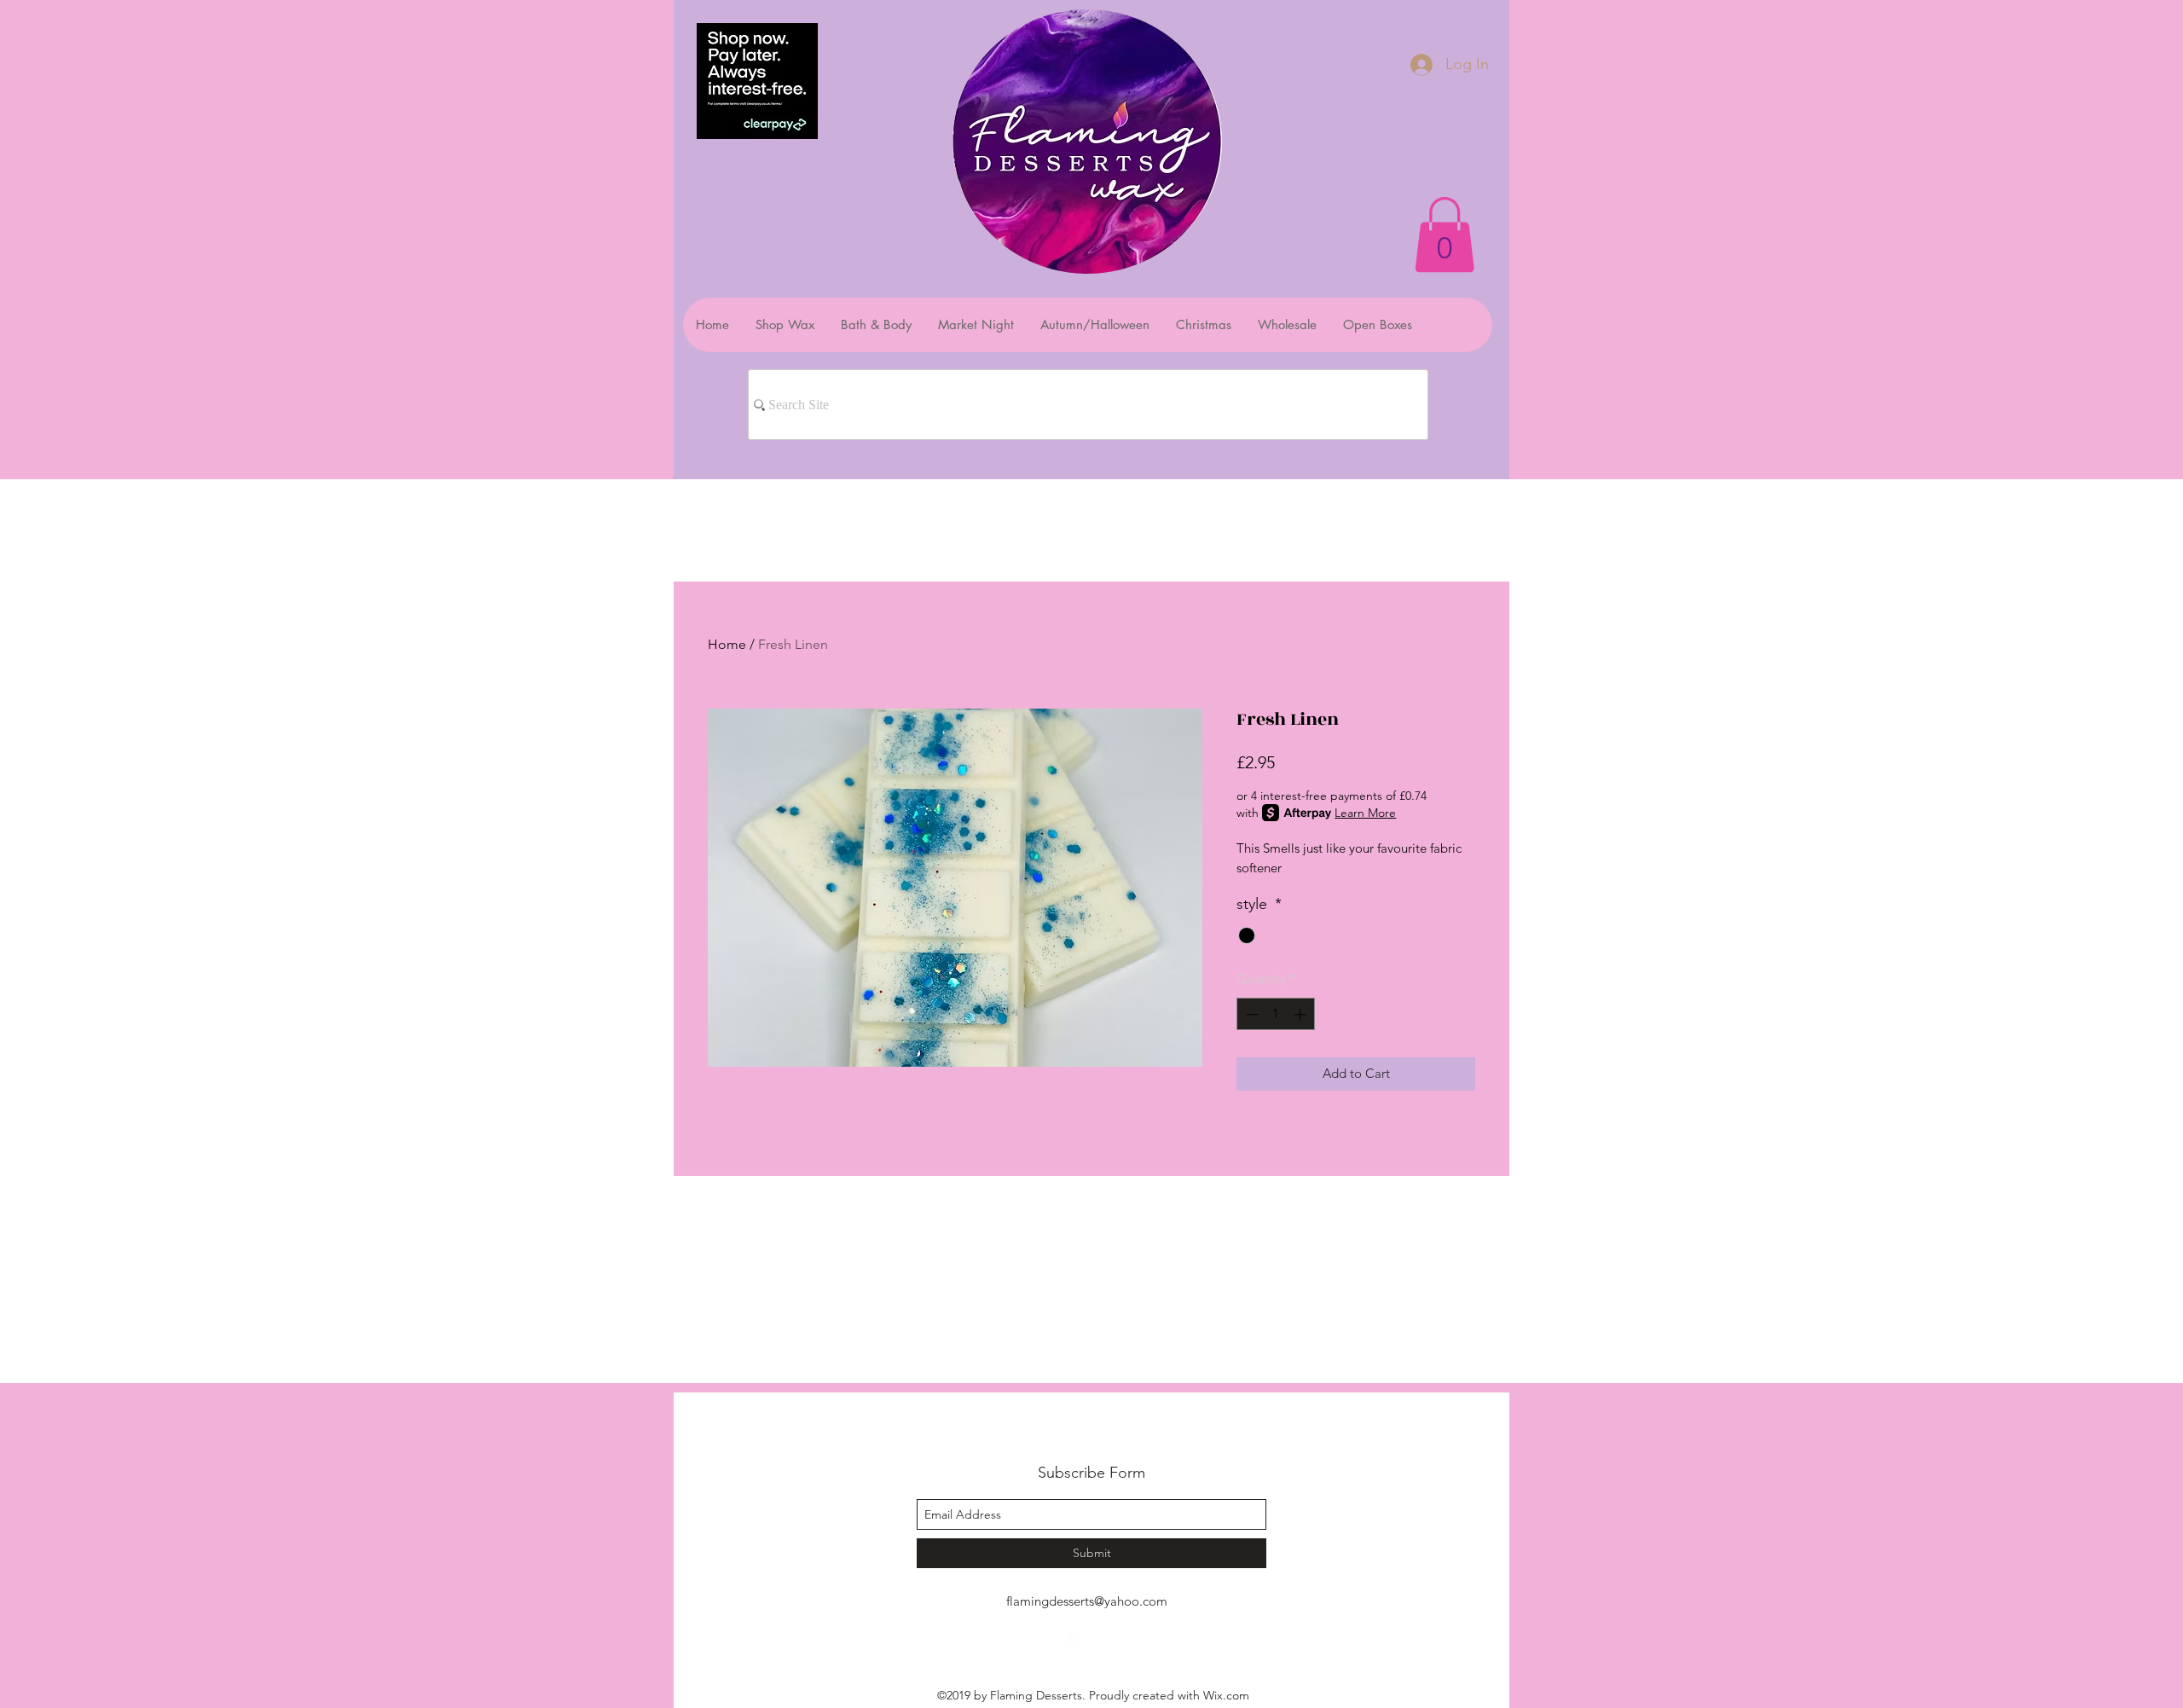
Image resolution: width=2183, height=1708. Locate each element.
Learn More (1365, 813)
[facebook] (1079, 1640)
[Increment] (1302, 1014)
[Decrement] (1251, 1014)
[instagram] (1104, 1640)
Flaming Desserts (1070, 1435)
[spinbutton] (1276, 1014)
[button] (1445, 234)
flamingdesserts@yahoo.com (1087, 1601)
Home (727, 644)
